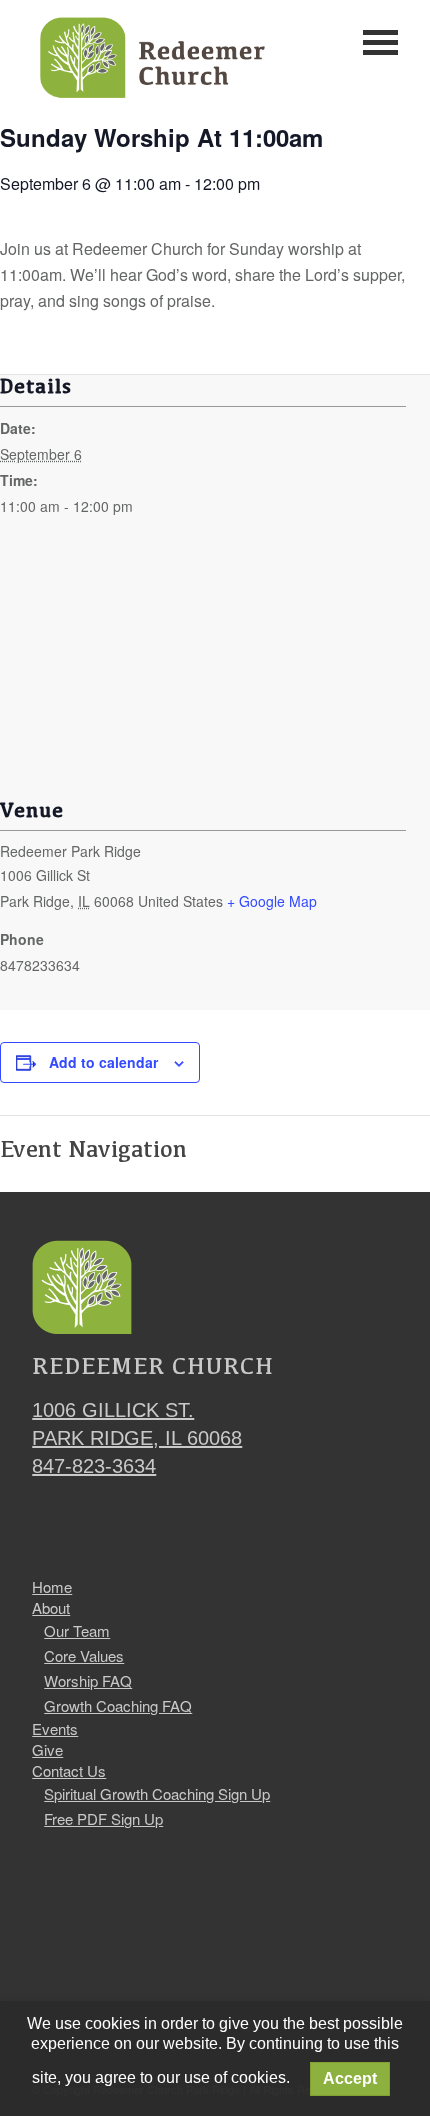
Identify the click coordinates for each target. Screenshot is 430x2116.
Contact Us (69, 1771)
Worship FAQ (88, 1680)
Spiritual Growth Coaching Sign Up (157, 1793)
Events (55, 1729)
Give (47, 1750)
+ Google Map (272, 901)
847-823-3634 (94, 1466)
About (51, 1608)
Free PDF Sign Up (103, 1818)
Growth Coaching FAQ (118, 1705)
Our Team (77, 1630)
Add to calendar (103, 1062)
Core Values (84, 1655)
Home (52, 1587)
